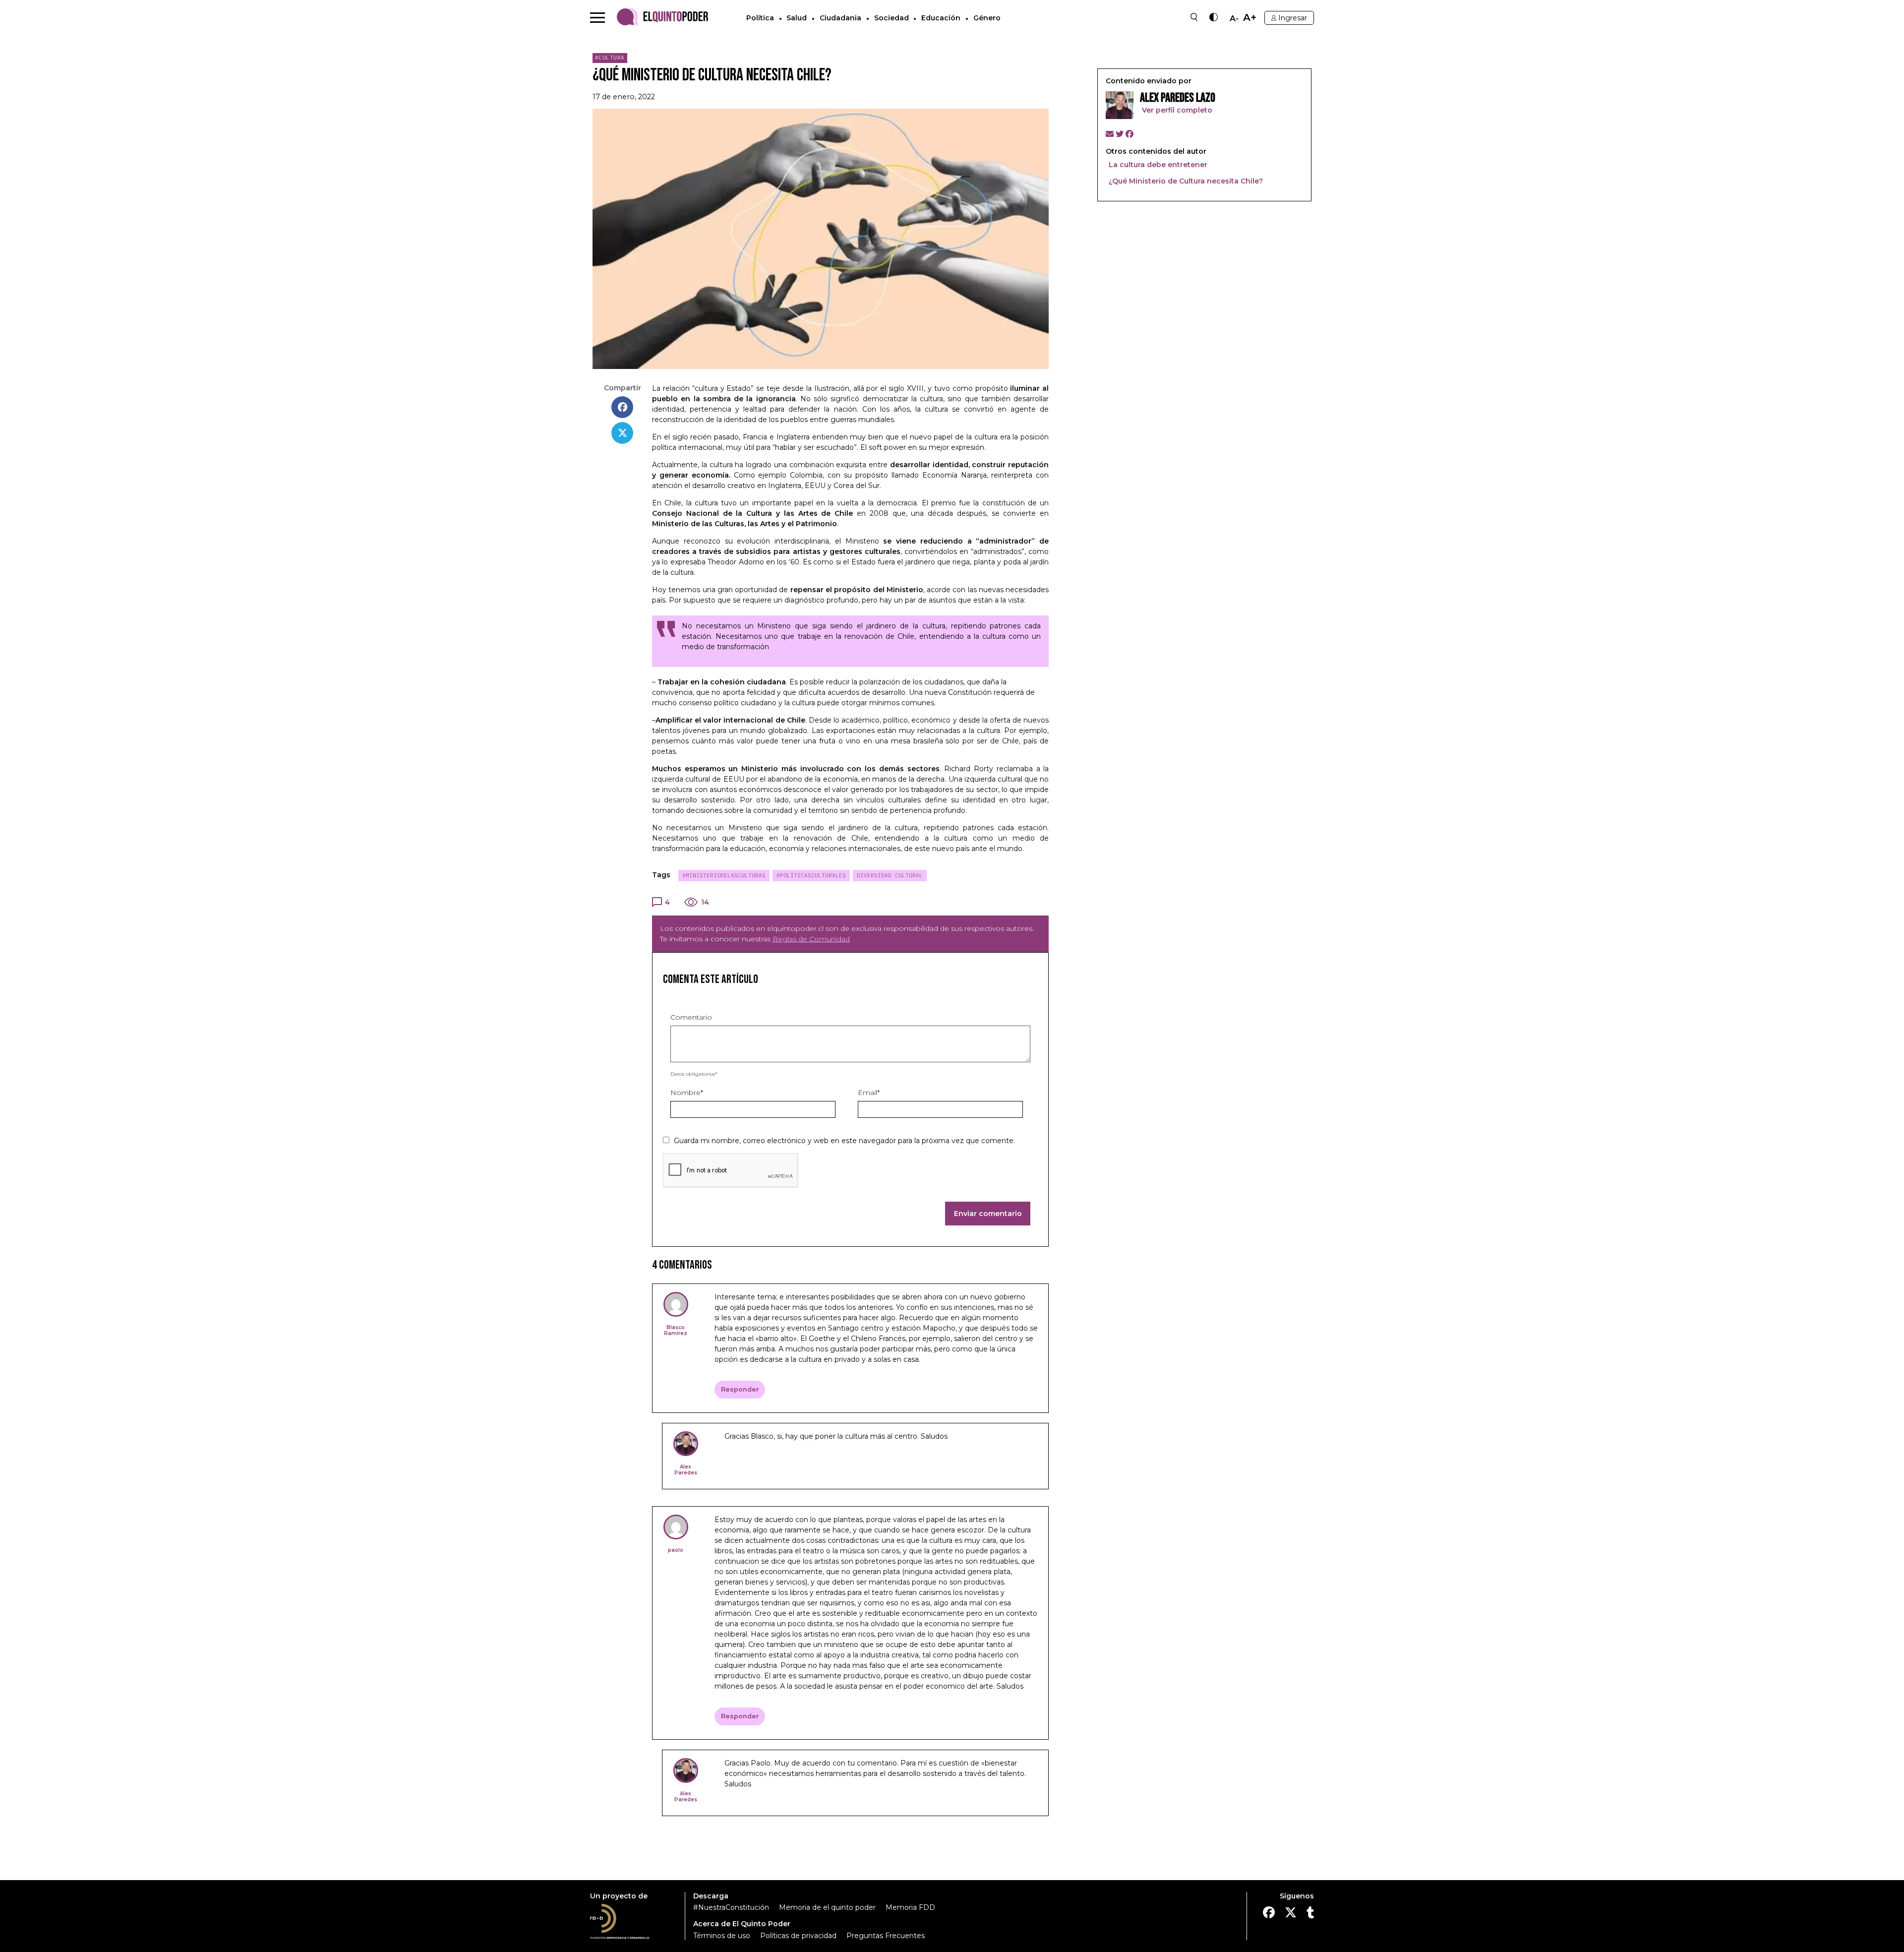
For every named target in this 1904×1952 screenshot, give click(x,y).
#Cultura (610, 58)
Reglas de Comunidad (811, 939)
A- (1234, 19)
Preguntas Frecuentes (886, 1936)
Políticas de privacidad (798, 1936)
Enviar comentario (988, 1214)
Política (760, 18)
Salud (797, 18)
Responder (740, 1389)
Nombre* (687, 1093)
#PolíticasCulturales (811, 875)
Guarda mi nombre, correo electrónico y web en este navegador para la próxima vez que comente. (844, 1141)
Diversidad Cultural (890, 875)
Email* (869, 1093)
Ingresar (1293, 18)
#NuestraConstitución (731, 1907)
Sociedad (892, 18)
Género (987, 18)
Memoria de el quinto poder (827, 1907)
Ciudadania (840, 18)
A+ (1250, 18)
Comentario (691, 1017)
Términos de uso (722, 1936)
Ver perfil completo (1176, 110)
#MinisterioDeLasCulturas (724, 875)
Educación (941, 18)
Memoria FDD (910, 1907)
